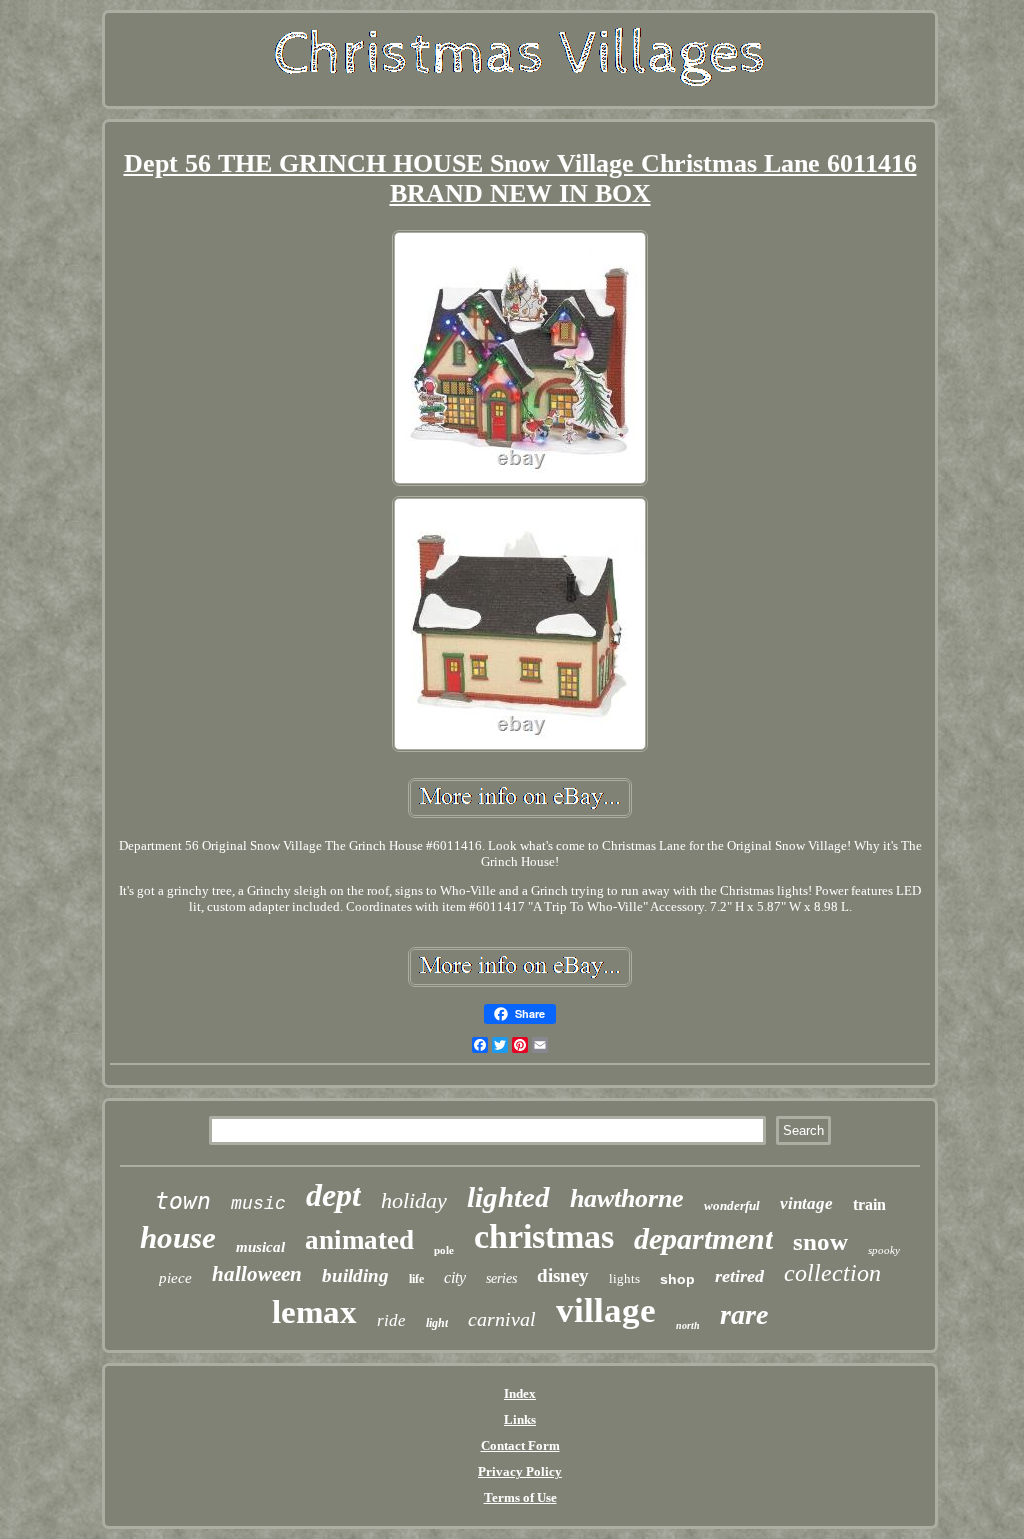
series (501, 1278)
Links (520, 1419)
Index (520, 1393)
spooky (884, 1250)
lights (624, 1278)
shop (677, 1279)
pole (444, 1250)
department (703, 1238)
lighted (508, 1197)
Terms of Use (520, 1497)
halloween (257, 1274)
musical (260, 1247)
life (416, 1279)
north (688, 1325)
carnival (502, 1319)
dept (333, 1195)
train (869, 1204)
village (606, 1310)
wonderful (732, 1205)
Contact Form (520, 1445)
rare (744, 1314)
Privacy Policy (520, 1471)
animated (359, 1240)
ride (391, 1320)
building (355, 1275)
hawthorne (627, 1198)
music (258, 1204)
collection (832, 1273)
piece (175, 1278)
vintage (806, 1203)
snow (820, 1241)
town (183, 1201)
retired (739, 1276)
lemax (314, 1312)
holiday (414, 1200)
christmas (544, 1236)
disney (563, 1275)
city (455, 1277)
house (178, 1237)
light (437, 1323)
